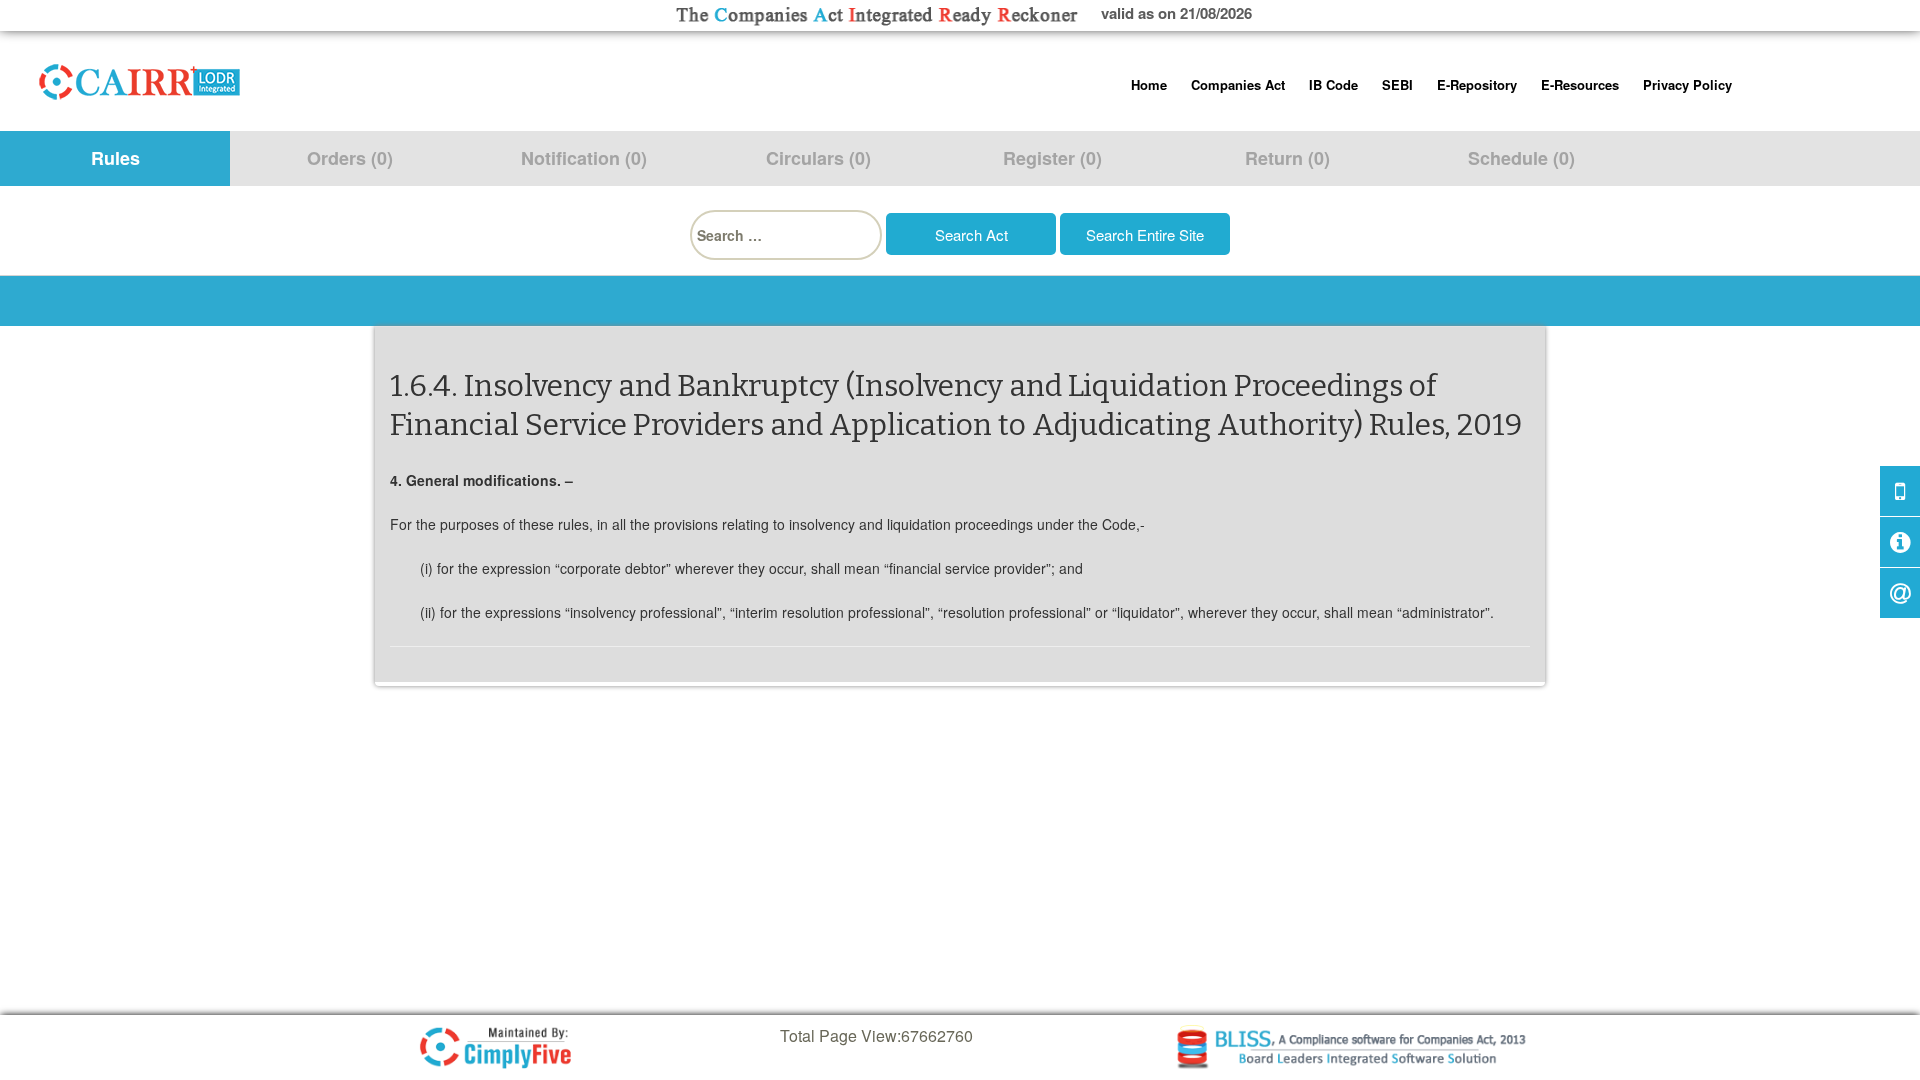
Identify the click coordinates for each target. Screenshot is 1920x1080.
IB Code (1333, 84)
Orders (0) (350, 158)
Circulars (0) (818, 158)
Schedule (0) (1521, 158)
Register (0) (1052, 158)
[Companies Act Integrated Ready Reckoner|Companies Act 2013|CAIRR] (140, 78)
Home (1149, 84)
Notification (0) (584, 158)
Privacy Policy (1687, 84)
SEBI (1397, 84)
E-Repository (1477, 84)
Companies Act (1238, 84)
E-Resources (1580, 84)
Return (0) (1287, 158)
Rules (115, 158)
